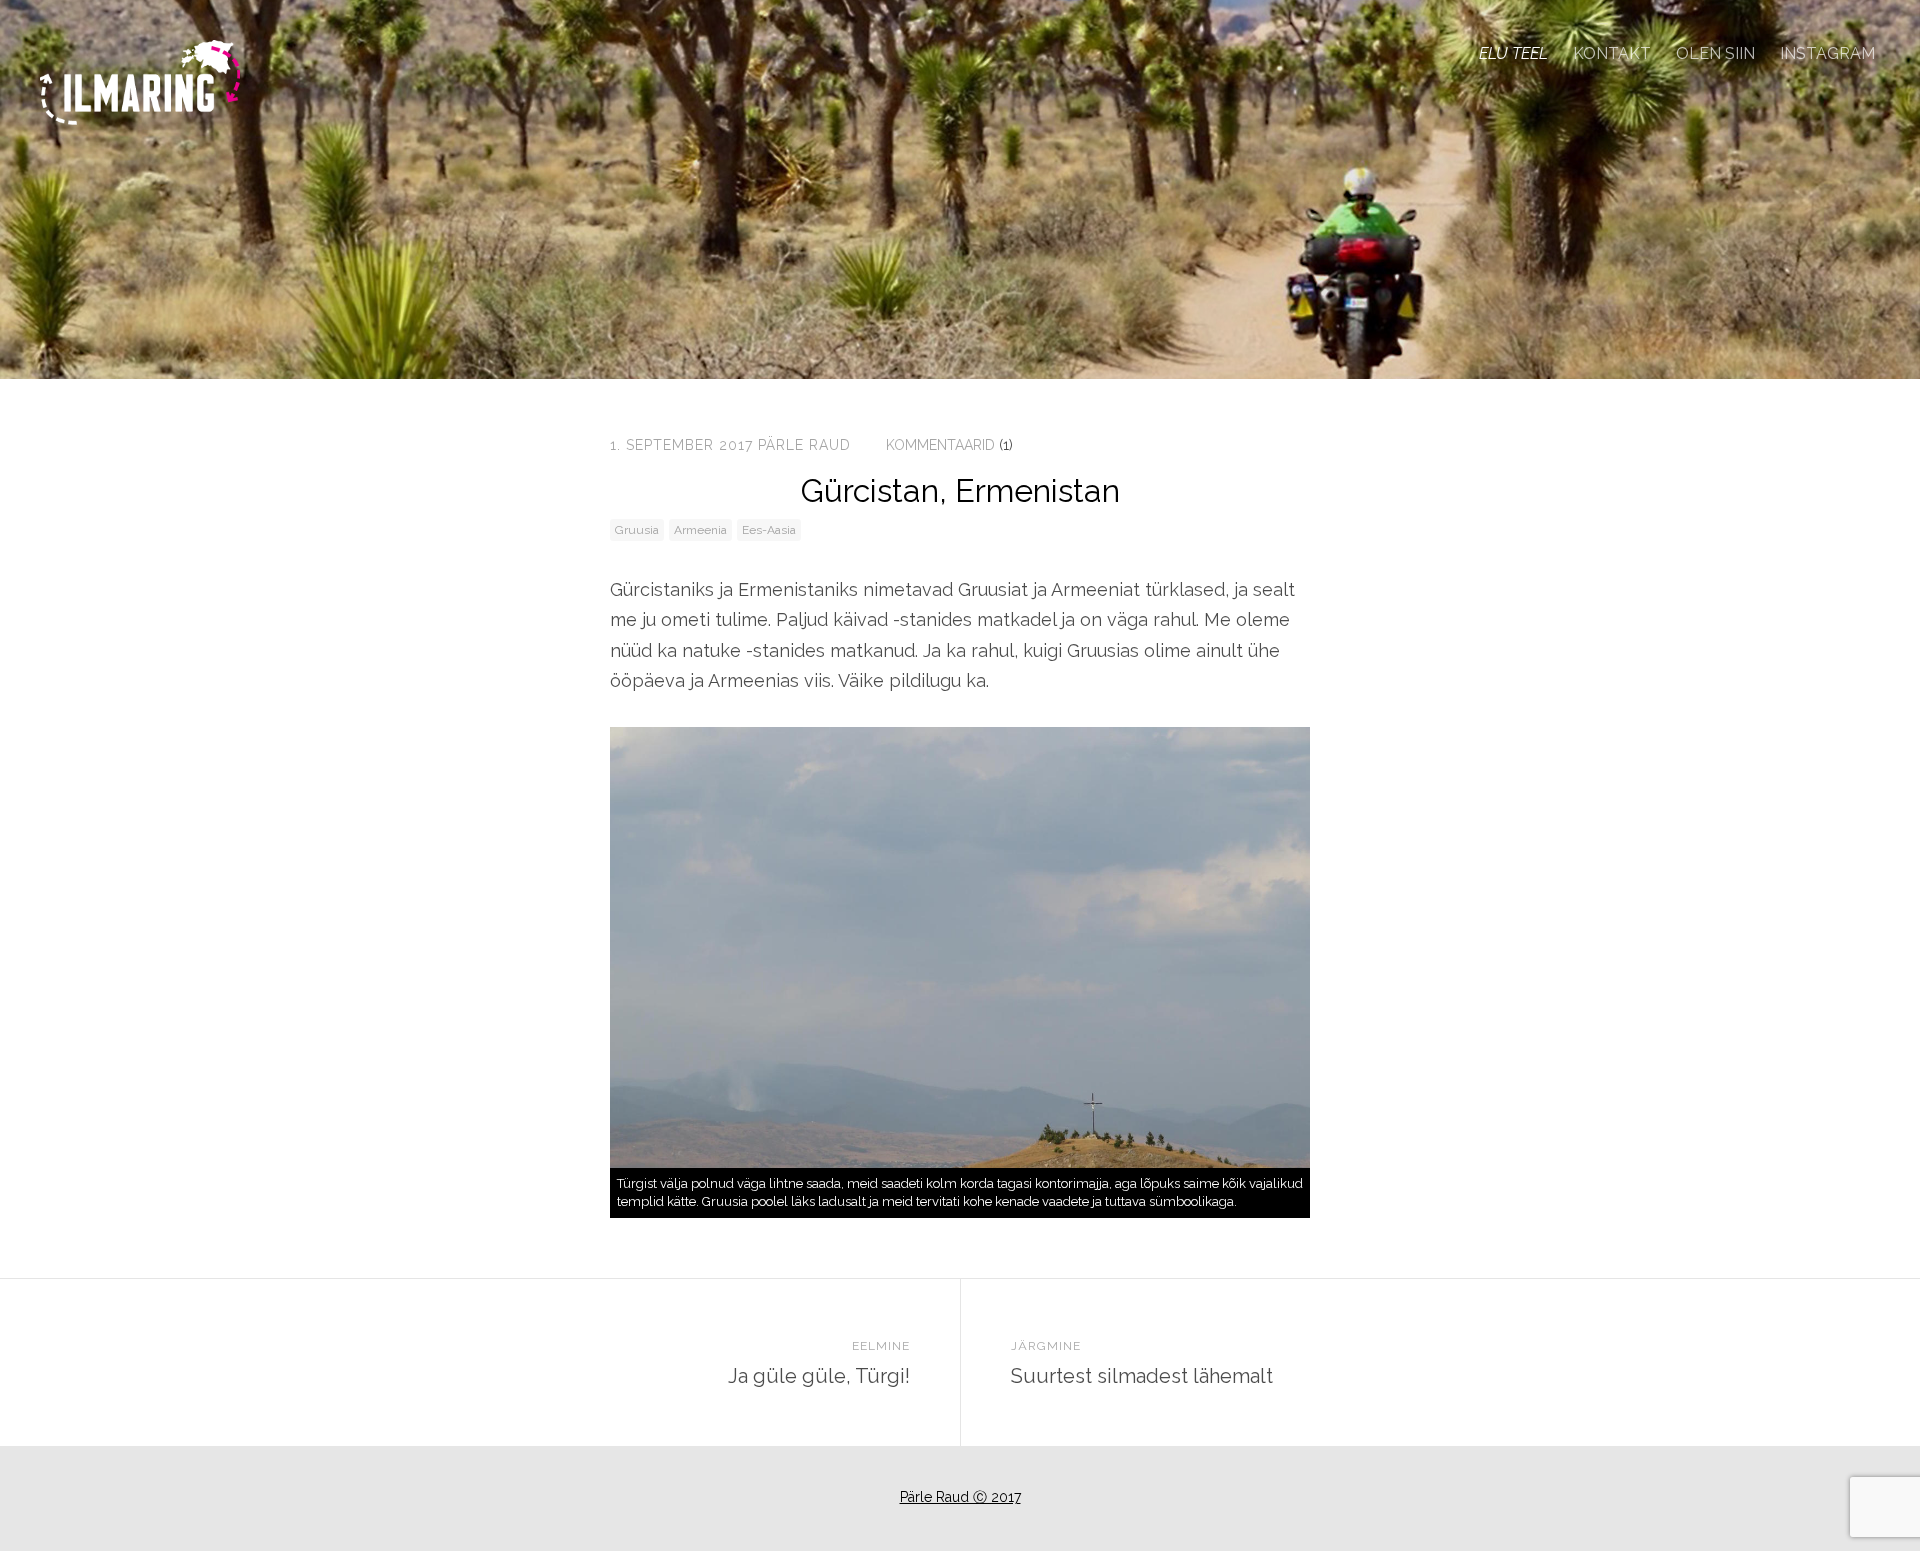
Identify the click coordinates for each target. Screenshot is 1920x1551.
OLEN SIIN (1715, 53)
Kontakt (1612, 53)
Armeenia (700, 530)
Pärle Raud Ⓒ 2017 (960, 1497)
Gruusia (637, 530)
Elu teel (1513, 53)
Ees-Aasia (769, 530)
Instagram (1827, 53)
